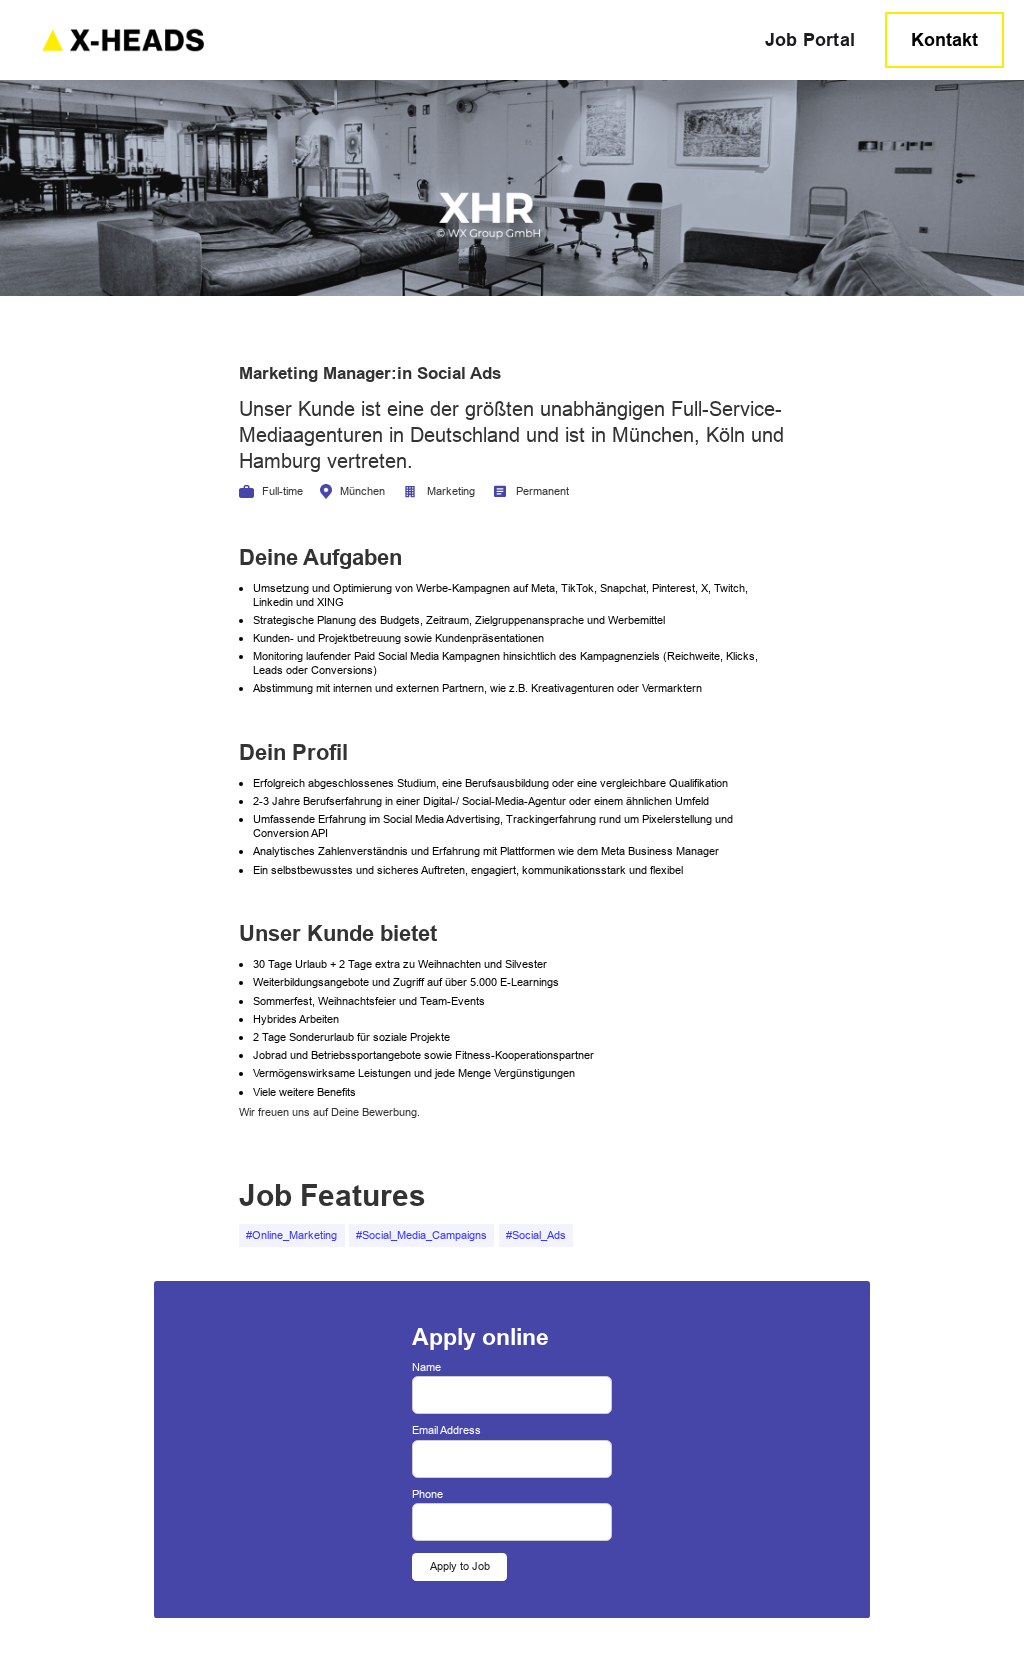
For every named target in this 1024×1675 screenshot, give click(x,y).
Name (426, 1367)
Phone (427, 1494)
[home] (385, 39)
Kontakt (944, 39)
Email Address (446, 1430)
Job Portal (810, 39)
